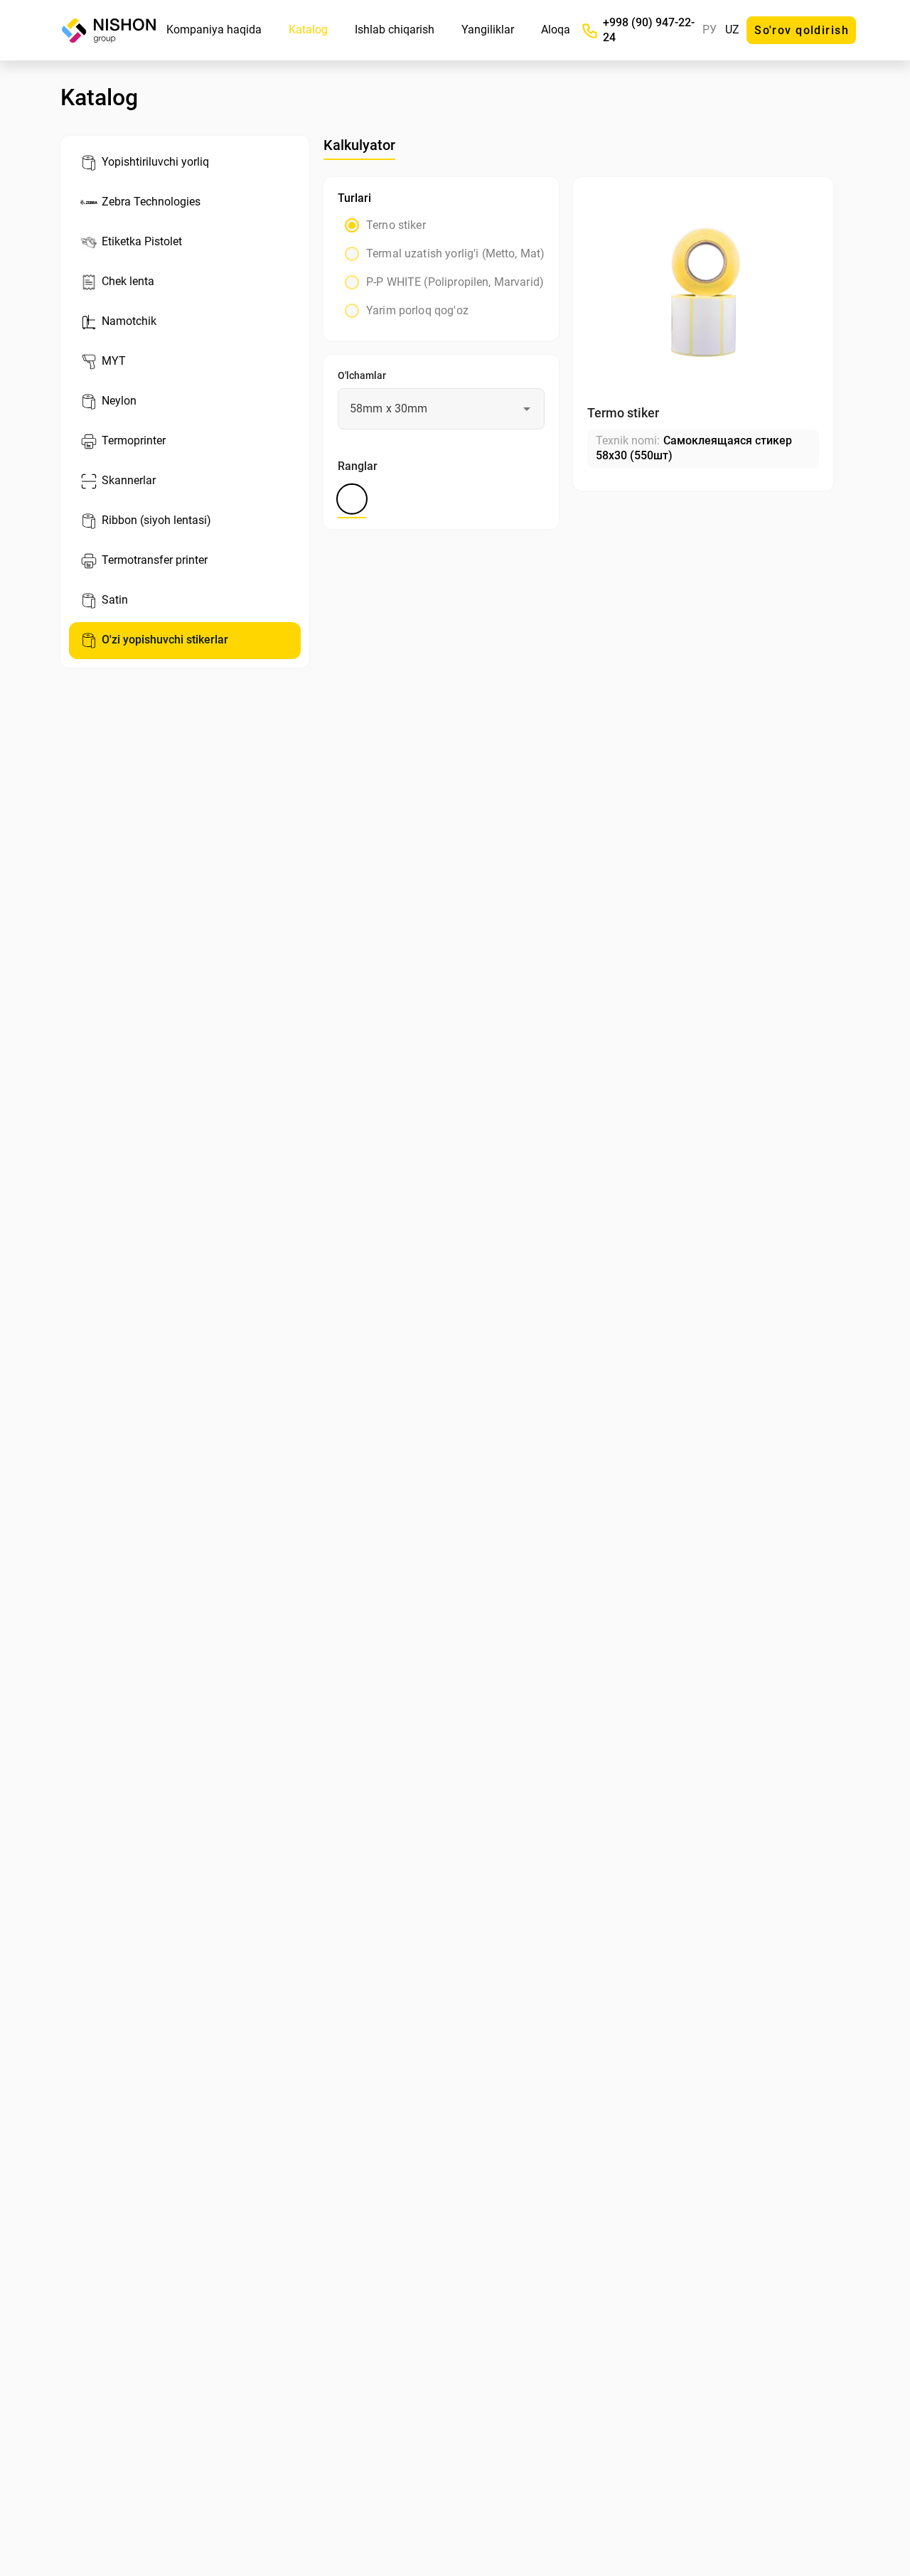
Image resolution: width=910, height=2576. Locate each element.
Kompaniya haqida (214, 30)
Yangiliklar (488, 30)
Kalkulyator (359, 145)
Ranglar (358, 466)
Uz (732, 30)
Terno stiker (396, 225)
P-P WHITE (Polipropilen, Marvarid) (455, 282)
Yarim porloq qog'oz (417, 310)
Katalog (308, 30)
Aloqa (556, 30)
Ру (710, 30)
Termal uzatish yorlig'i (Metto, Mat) (455, 253)
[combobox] (441, 409)
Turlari (354, 198)
